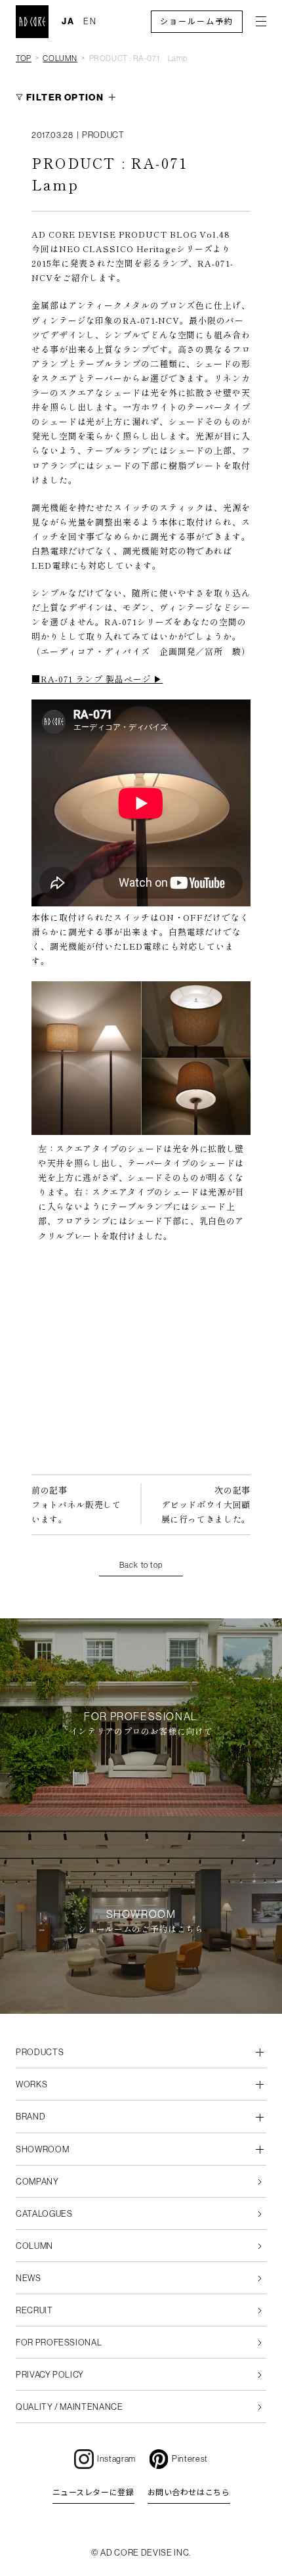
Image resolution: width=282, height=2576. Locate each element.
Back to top (141, 1565)
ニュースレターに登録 (93, 2493)
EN (90, 21)
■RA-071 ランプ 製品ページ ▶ (97, 679)
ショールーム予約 (197, 22)
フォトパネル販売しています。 (76, 1504)
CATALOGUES (44, 2214)
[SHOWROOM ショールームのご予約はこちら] (141, 2006)
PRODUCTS (40, 2052)
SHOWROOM (42, 2149)
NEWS (29, 2278)
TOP (24, 58)
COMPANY (37, 2182)
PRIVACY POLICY (50, 2375)
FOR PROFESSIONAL (59, 2343)
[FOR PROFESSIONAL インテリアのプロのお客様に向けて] (141, 1809)
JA (68, 21)
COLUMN (60, 58)
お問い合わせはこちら (189, 2493)
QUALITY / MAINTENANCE (70, 2407)
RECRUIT (34, 2310)
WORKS (31, 2084)
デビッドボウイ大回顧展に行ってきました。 (206, 1504)
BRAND (30, 2117)
